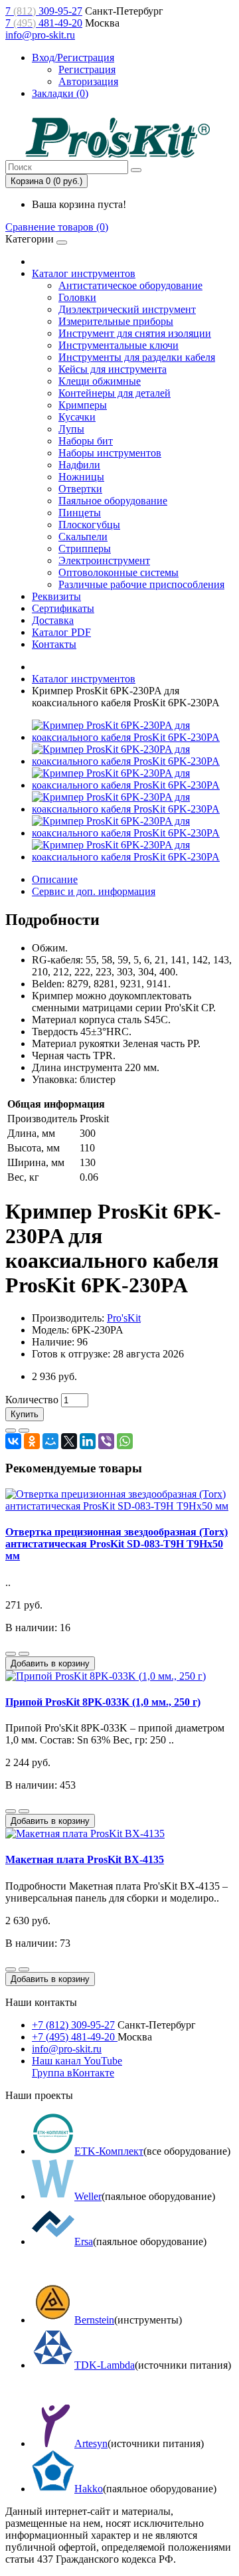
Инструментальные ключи (119, 345)
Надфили (79, 465)
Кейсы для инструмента (113, 369)
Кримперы (83, 405)
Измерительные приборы (116, 321)
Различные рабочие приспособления (141, 584)
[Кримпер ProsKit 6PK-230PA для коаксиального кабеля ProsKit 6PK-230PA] (133, 737)
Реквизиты (56, 596)
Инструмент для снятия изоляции (135, 333)
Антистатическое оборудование (130, 285)
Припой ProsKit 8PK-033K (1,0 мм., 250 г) (103, 1702)
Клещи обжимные (100, 381)
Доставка (53, 620)
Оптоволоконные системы (119, 572)
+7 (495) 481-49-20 (75, 2037)
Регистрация (87, 69)
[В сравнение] (24, 1431)
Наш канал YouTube (77, 2061)
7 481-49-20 (44, 23)
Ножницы (81, 477)
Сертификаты (63, 608)
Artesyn (91, 2443)
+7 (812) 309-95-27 (73, 2025)
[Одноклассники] (32, 1441)
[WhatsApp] (125, 1441)
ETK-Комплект (109, 2151)
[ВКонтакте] (13, 1441)
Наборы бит (86, 441)
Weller (88, 2196)
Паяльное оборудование (113, 501)
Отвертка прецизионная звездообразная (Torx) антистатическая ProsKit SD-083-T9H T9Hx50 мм (117, 1544)
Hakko (89, 2489)
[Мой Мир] (50, 1441)
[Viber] (106, 1441)
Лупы (71, 429)
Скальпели (83, 537)
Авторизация (88, 81)
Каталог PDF (61, 632)
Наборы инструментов (110, 453)
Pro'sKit (124, 1318)
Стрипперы (85, 548)
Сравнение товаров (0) (57, 227)
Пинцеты (80, 513)
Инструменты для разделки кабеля (137, 357)
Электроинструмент (104, 560)
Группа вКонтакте (73, 2073)
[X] (69, 1441)
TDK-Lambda (105, 2365)
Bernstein (94, 2320)
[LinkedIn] (88, 1441)
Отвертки (80, 489)
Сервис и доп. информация (94, 891)
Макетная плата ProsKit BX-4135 (85, 1859)
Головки (77, 297)
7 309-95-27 (44, 11)
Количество (32, 1400)
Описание (55, 879)
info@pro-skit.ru (40, 35)
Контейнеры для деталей (115, 393)
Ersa (84, 2241)
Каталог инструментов (84, 273)
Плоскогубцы (89, 525)
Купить (25, 1414)
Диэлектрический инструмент (127, 309)
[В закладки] (11, 1431)
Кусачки (77, 417)
